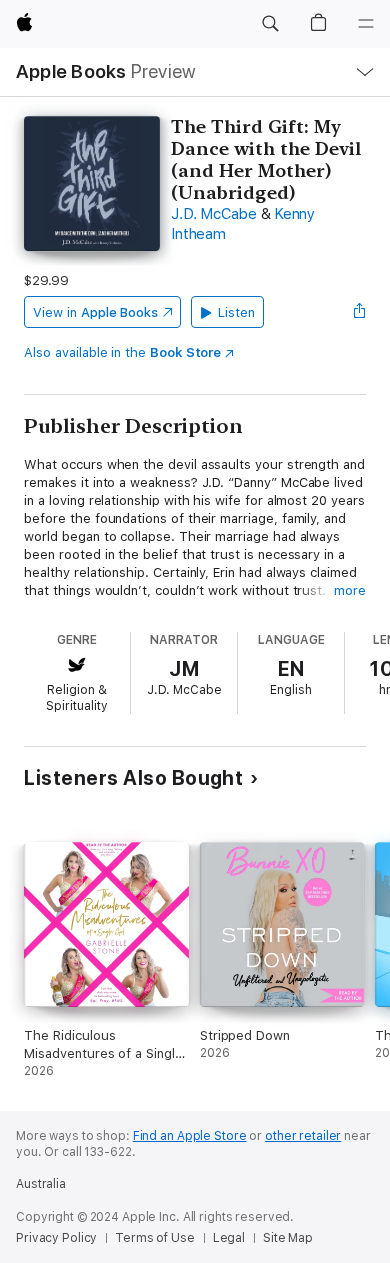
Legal (229, 1238)
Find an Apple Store (190, 1136)
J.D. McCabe (213, 214)
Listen (236, 312)
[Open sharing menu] (360, 312)
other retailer (303, 1136)
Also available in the (122, 352)
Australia (41, 1184)
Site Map (288, 1238)
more (350, 590)
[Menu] (366, 24)
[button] (270, 24)
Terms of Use (155, 1238)
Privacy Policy (56, 1238)
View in (95, 312)
